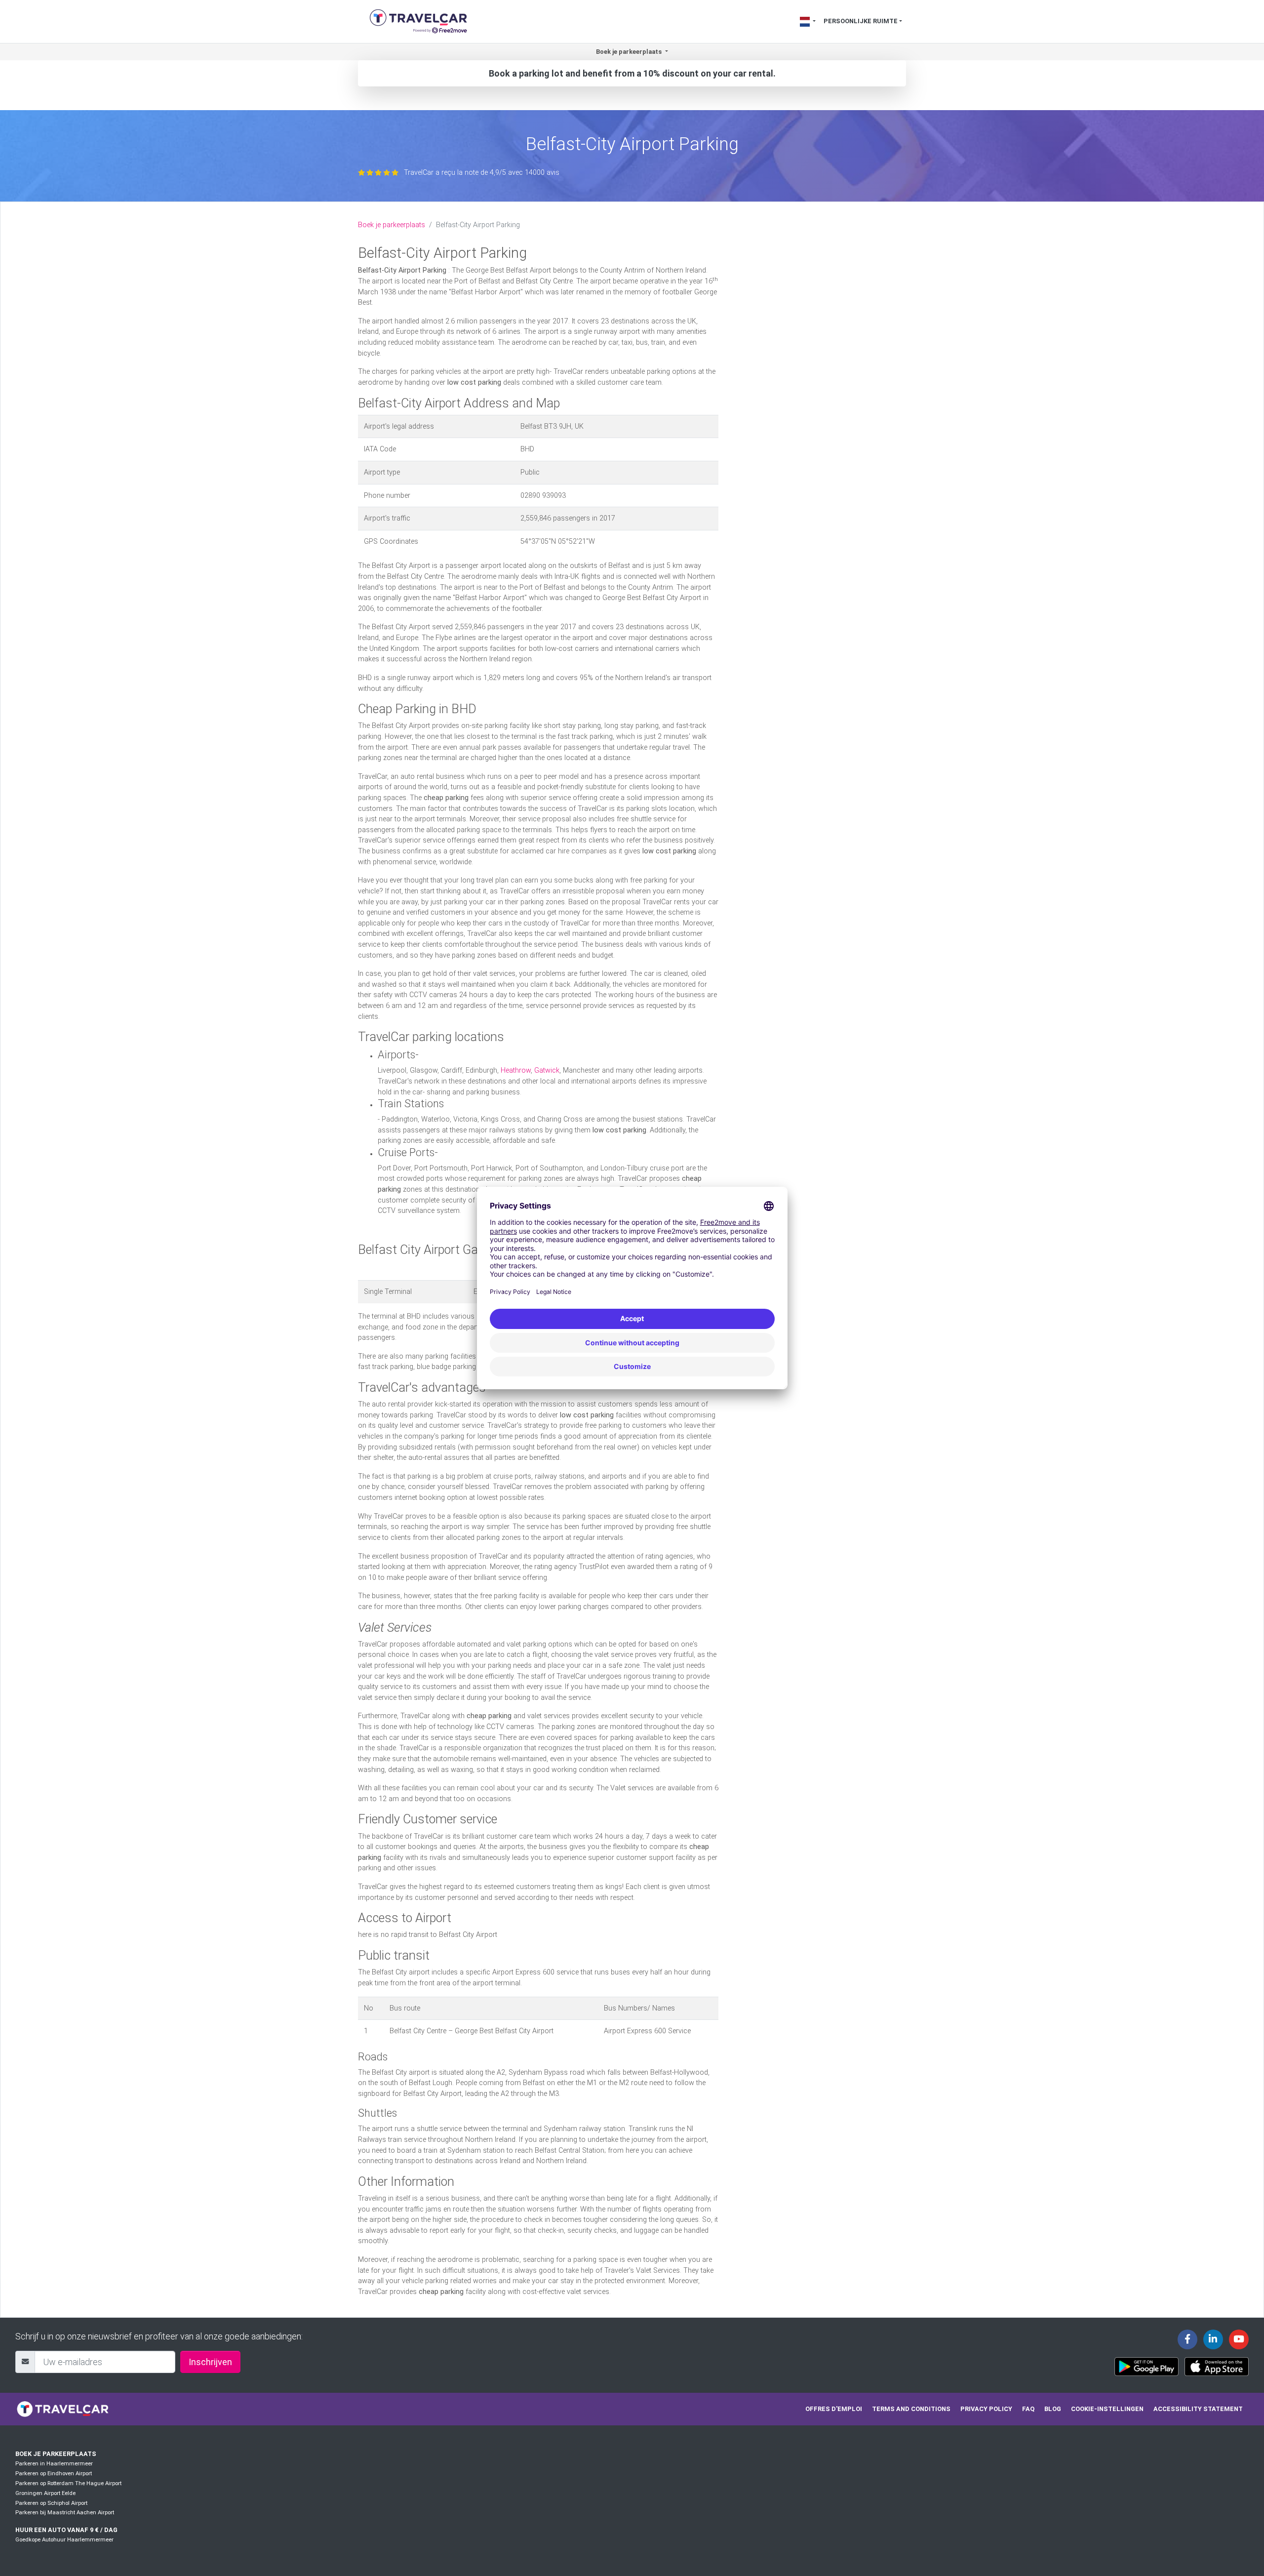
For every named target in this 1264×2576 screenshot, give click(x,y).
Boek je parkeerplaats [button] (630, 52)
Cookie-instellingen (1107, 2409)
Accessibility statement (1198, 2409)
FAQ (1028, 2409)
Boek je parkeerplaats (392, 225)
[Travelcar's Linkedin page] (1213, 2339)
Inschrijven (210, 2362)
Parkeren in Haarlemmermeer (54, 2464)
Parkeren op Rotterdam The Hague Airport (68, 2483)
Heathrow (516, 1070)
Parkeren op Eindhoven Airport (54, 2474)
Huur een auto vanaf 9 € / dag (66, 2530)
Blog (1053, 2409)
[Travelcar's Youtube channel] (1239, 2339)
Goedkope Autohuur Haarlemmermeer (64, 2540)
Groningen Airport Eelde (45, 2493)
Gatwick (547, 1070)
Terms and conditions (911, 2409)
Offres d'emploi (834, 2409)
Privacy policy (986, 2409)
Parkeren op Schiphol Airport (51, 2503)
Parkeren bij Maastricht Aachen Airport (65, 2513)
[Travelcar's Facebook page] (1187, 2339)
